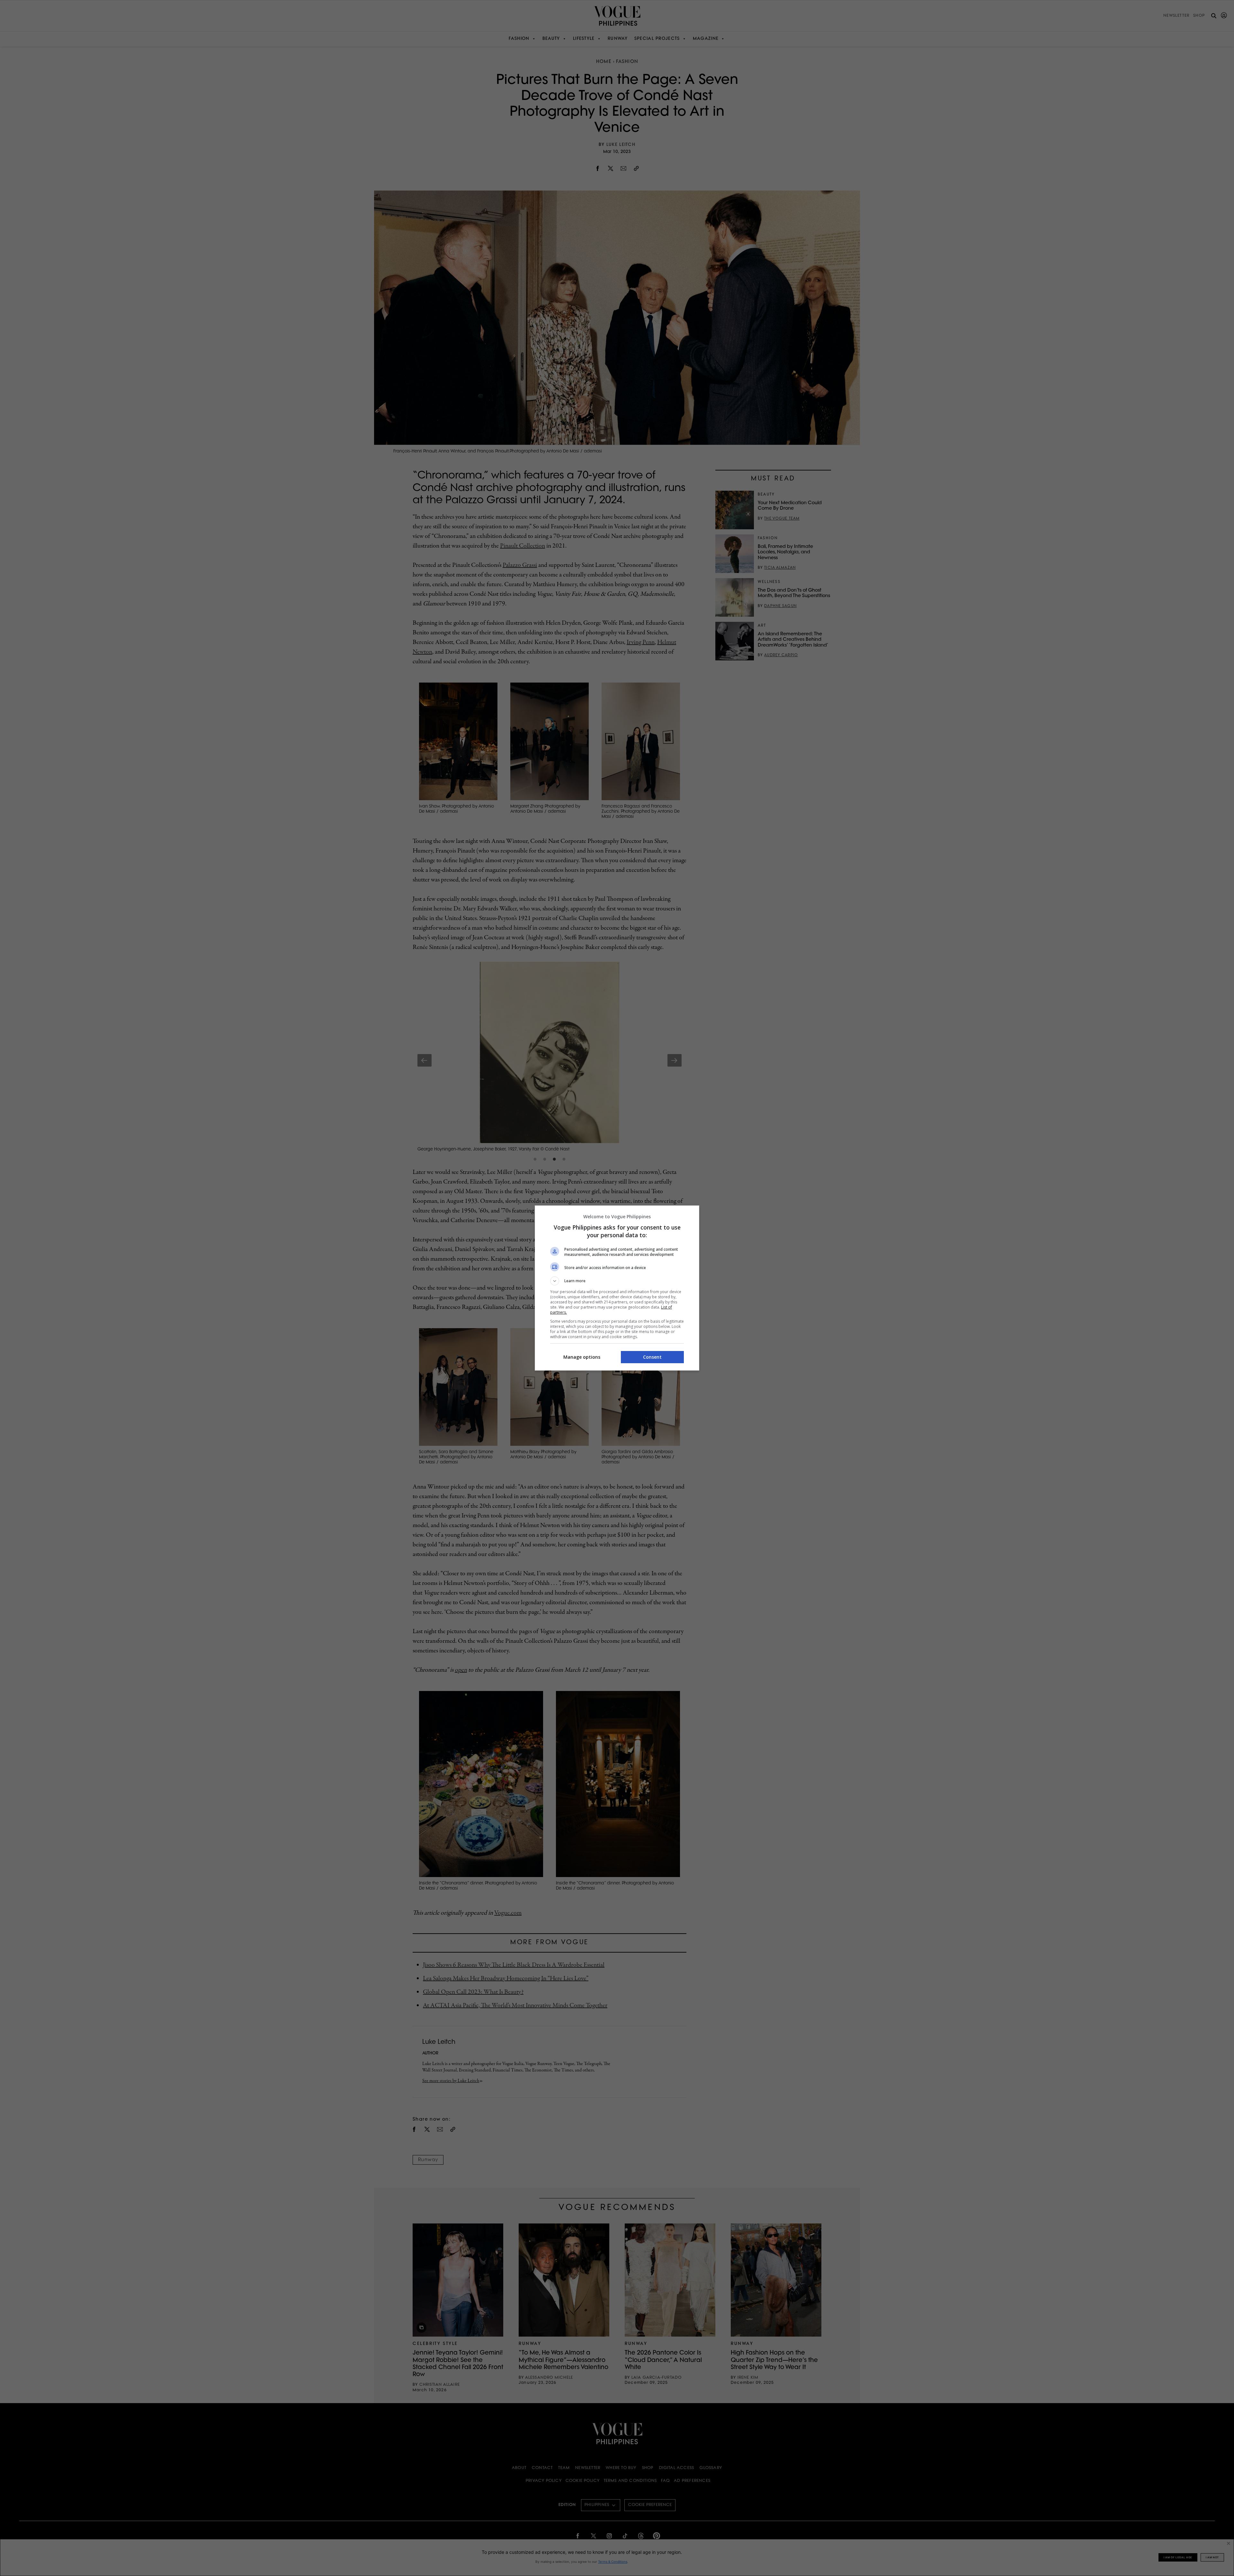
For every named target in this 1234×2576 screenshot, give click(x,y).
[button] (617, 1281)
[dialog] (617, 1288)
